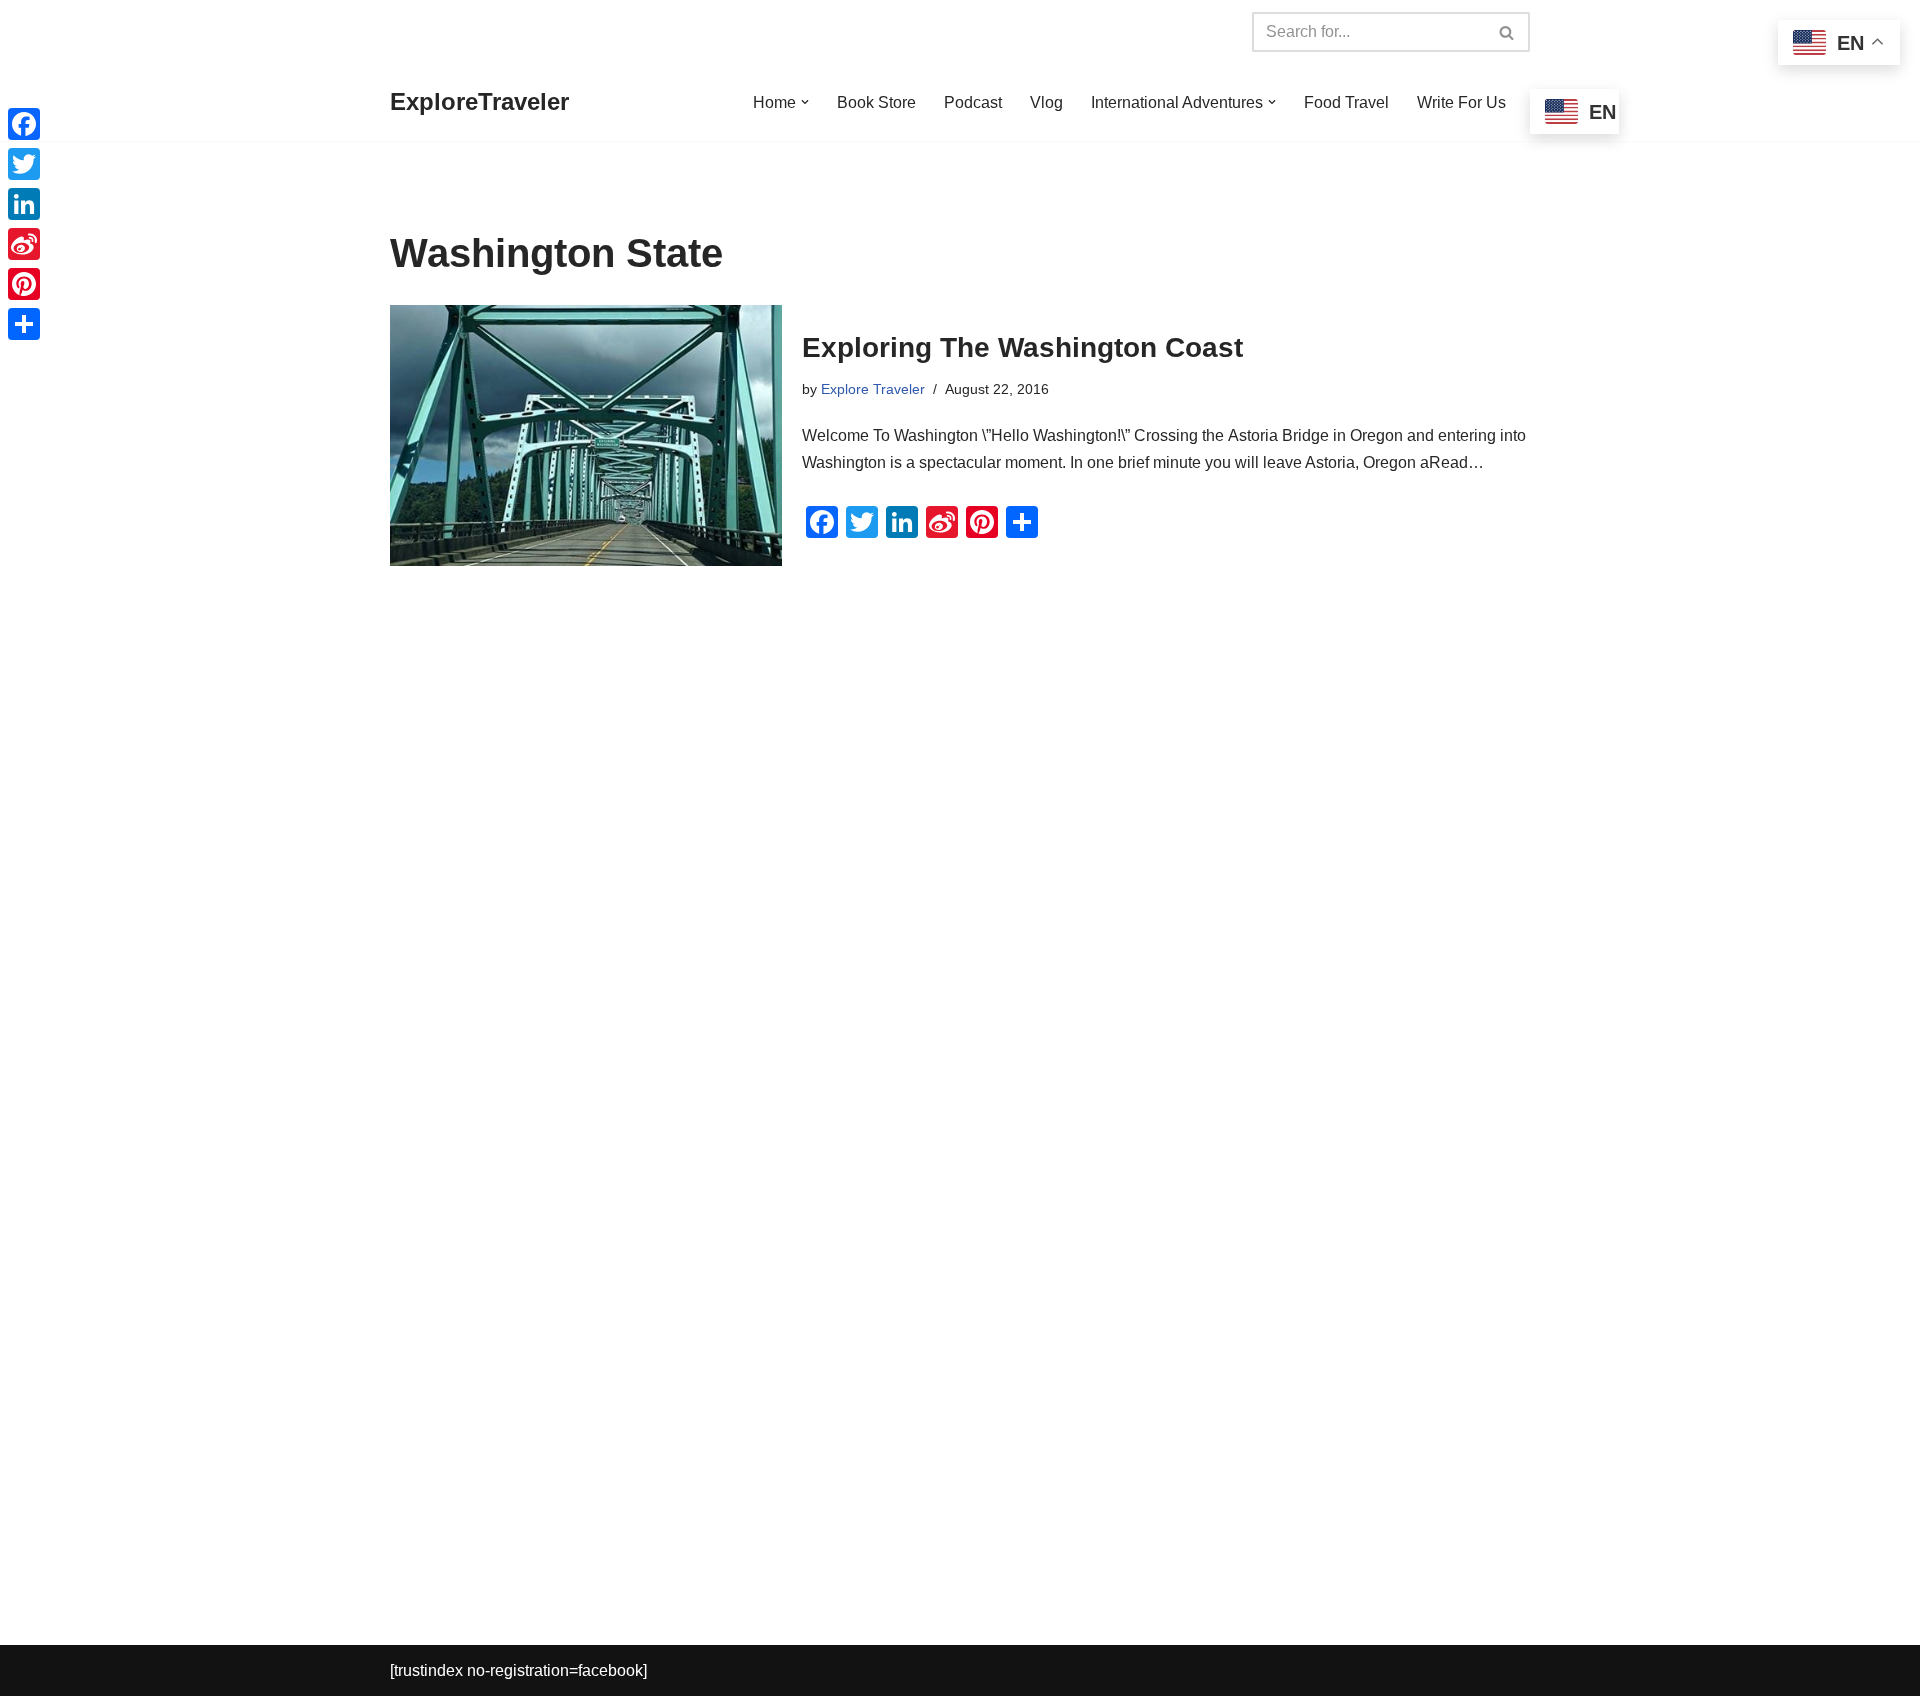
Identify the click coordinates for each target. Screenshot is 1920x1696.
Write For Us (1461, 102)
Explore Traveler (873, 389)
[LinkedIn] (24, 204)
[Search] (1507, 32)
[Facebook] (24, 124)
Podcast (973, 102)
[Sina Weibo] (24, 244)
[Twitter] (24, 164)
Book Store (876, 102)
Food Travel (1346, 102)
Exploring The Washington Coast (1022, 347)
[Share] (24, 324)
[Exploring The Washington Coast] (586, 435)
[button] (805, 102)
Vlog (1046, 102)
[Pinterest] (24, 284)
